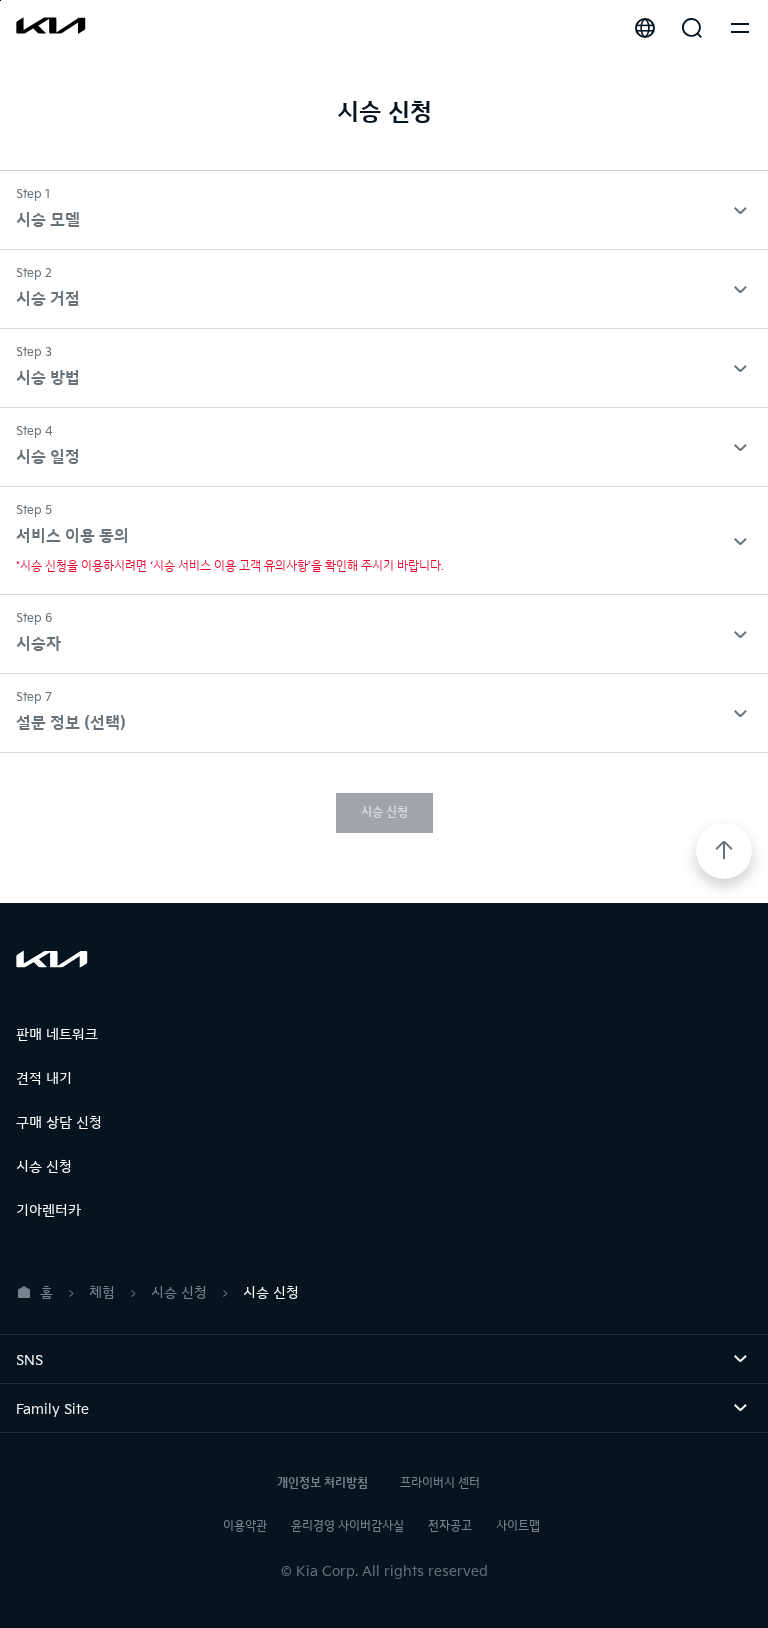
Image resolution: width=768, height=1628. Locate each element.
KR (645, 28)
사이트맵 (518, 1526)
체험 (102, 1292)
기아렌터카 (48, 1210)
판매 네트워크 (57, 1034)
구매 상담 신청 (59, 1122)
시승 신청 (384, 812)
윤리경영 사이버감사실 (347, 1526)
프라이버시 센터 (440, 1483)
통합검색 (692, 28)
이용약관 (245, 1526)
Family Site (80, 1409)
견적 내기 (44, 1078)
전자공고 (450, 1526)
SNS (57, 1360)
